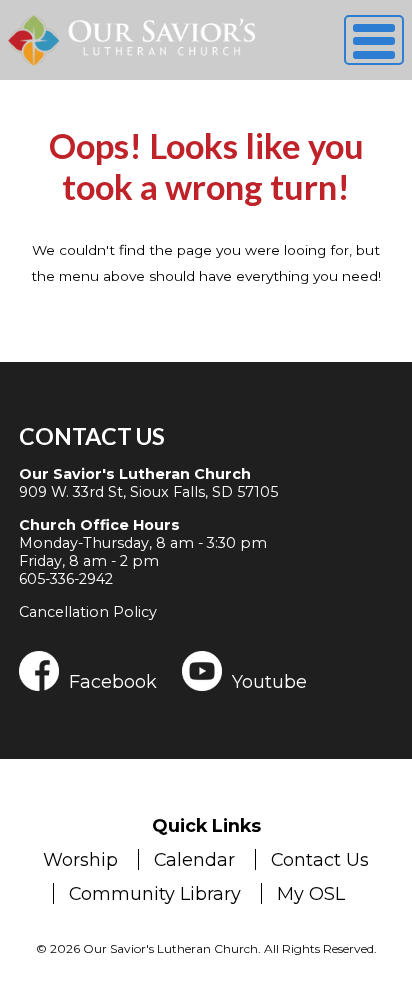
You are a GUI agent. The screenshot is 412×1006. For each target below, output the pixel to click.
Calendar (194, 859)
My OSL (311, 893)
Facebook (113, 681)
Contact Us (92, 436)
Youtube (269, 681)
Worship (80, 859)
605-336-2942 (66, 579)
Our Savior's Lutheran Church (135, 474)
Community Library (155, 893)
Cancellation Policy (88, 612)
